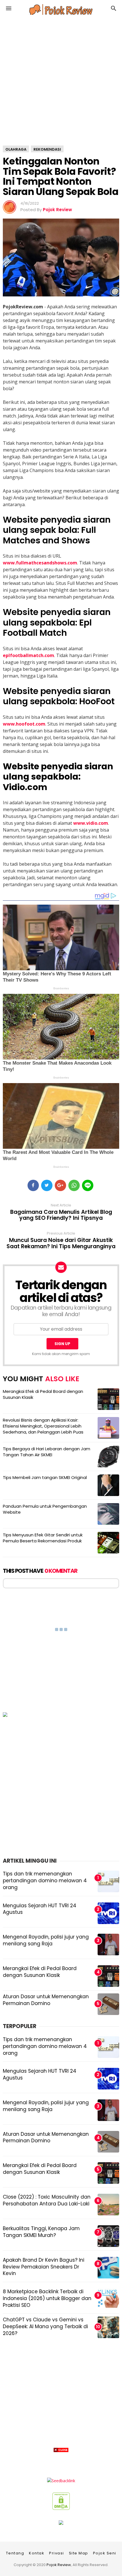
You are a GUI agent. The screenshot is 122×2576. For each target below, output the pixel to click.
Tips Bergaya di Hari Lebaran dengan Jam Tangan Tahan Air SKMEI (47, 1452)
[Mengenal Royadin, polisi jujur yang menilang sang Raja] (108, 2110)
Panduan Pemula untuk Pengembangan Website (45, 1509)
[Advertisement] (61, 2515)
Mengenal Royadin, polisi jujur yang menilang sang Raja (46, 1940)
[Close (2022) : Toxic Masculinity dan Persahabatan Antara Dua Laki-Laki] (108, 2205)
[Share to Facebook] (33, 1185)
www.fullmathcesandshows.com (40, 563)
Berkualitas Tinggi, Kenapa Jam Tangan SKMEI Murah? (41, 2232)
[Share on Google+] (60, 1185)
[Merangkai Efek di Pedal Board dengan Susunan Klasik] (108, 2173)
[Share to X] (47, 1185)
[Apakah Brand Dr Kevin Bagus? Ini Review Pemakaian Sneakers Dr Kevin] (108, 2268)
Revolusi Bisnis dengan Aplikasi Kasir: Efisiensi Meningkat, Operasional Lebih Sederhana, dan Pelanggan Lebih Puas (43, 1426)
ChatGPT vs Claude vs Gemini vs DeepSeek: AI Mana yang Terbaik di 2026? (45, 2326)
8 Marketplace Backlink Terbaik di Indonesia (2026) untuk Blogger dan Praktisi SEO (47, 2298)
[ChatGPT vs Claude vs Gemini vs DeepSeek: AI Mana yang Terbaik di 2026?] (108, 2327)
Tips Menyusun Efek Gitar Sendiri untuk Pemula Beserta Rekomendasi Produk (43, 1538)
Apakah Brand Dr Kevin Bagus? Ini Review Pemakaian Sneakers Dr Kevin (44, 2267)
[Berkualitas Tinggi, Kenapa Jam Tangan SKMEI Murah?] (108, 2236)
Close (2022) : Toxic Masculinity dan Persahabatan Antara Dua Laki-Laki (47, 2200)
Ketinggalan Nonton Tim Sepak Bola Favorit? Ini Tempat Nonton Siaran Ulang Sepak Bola (61, 176)
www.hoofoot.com (24, 724)
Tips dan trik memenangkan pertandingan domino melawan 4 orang (45, 1881)
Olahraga (16, 149)
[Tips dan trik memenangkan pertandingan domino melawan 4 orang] (108, 2047)
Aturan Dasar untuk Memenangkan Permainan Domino (46, 2000)
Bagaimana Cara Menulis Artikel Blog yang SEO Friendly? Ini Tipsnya (61, 1215)
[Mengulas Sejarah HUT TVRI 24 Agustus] (108, 2079)
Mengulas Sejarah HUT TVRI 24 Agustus (40, 1909)
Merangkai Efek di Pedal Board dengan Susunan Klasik (43, 1394)
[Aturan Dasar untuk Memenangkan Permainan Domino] (108, 2142)
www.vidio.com (91, 823)
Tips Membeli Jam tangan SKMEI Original (45, 1477)
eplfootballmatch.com (29, 655)
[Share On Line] (88, 1185)
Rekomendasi (47, 149)
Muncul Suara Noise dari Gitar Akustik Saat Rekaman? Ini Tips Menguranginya (61, 1243)
